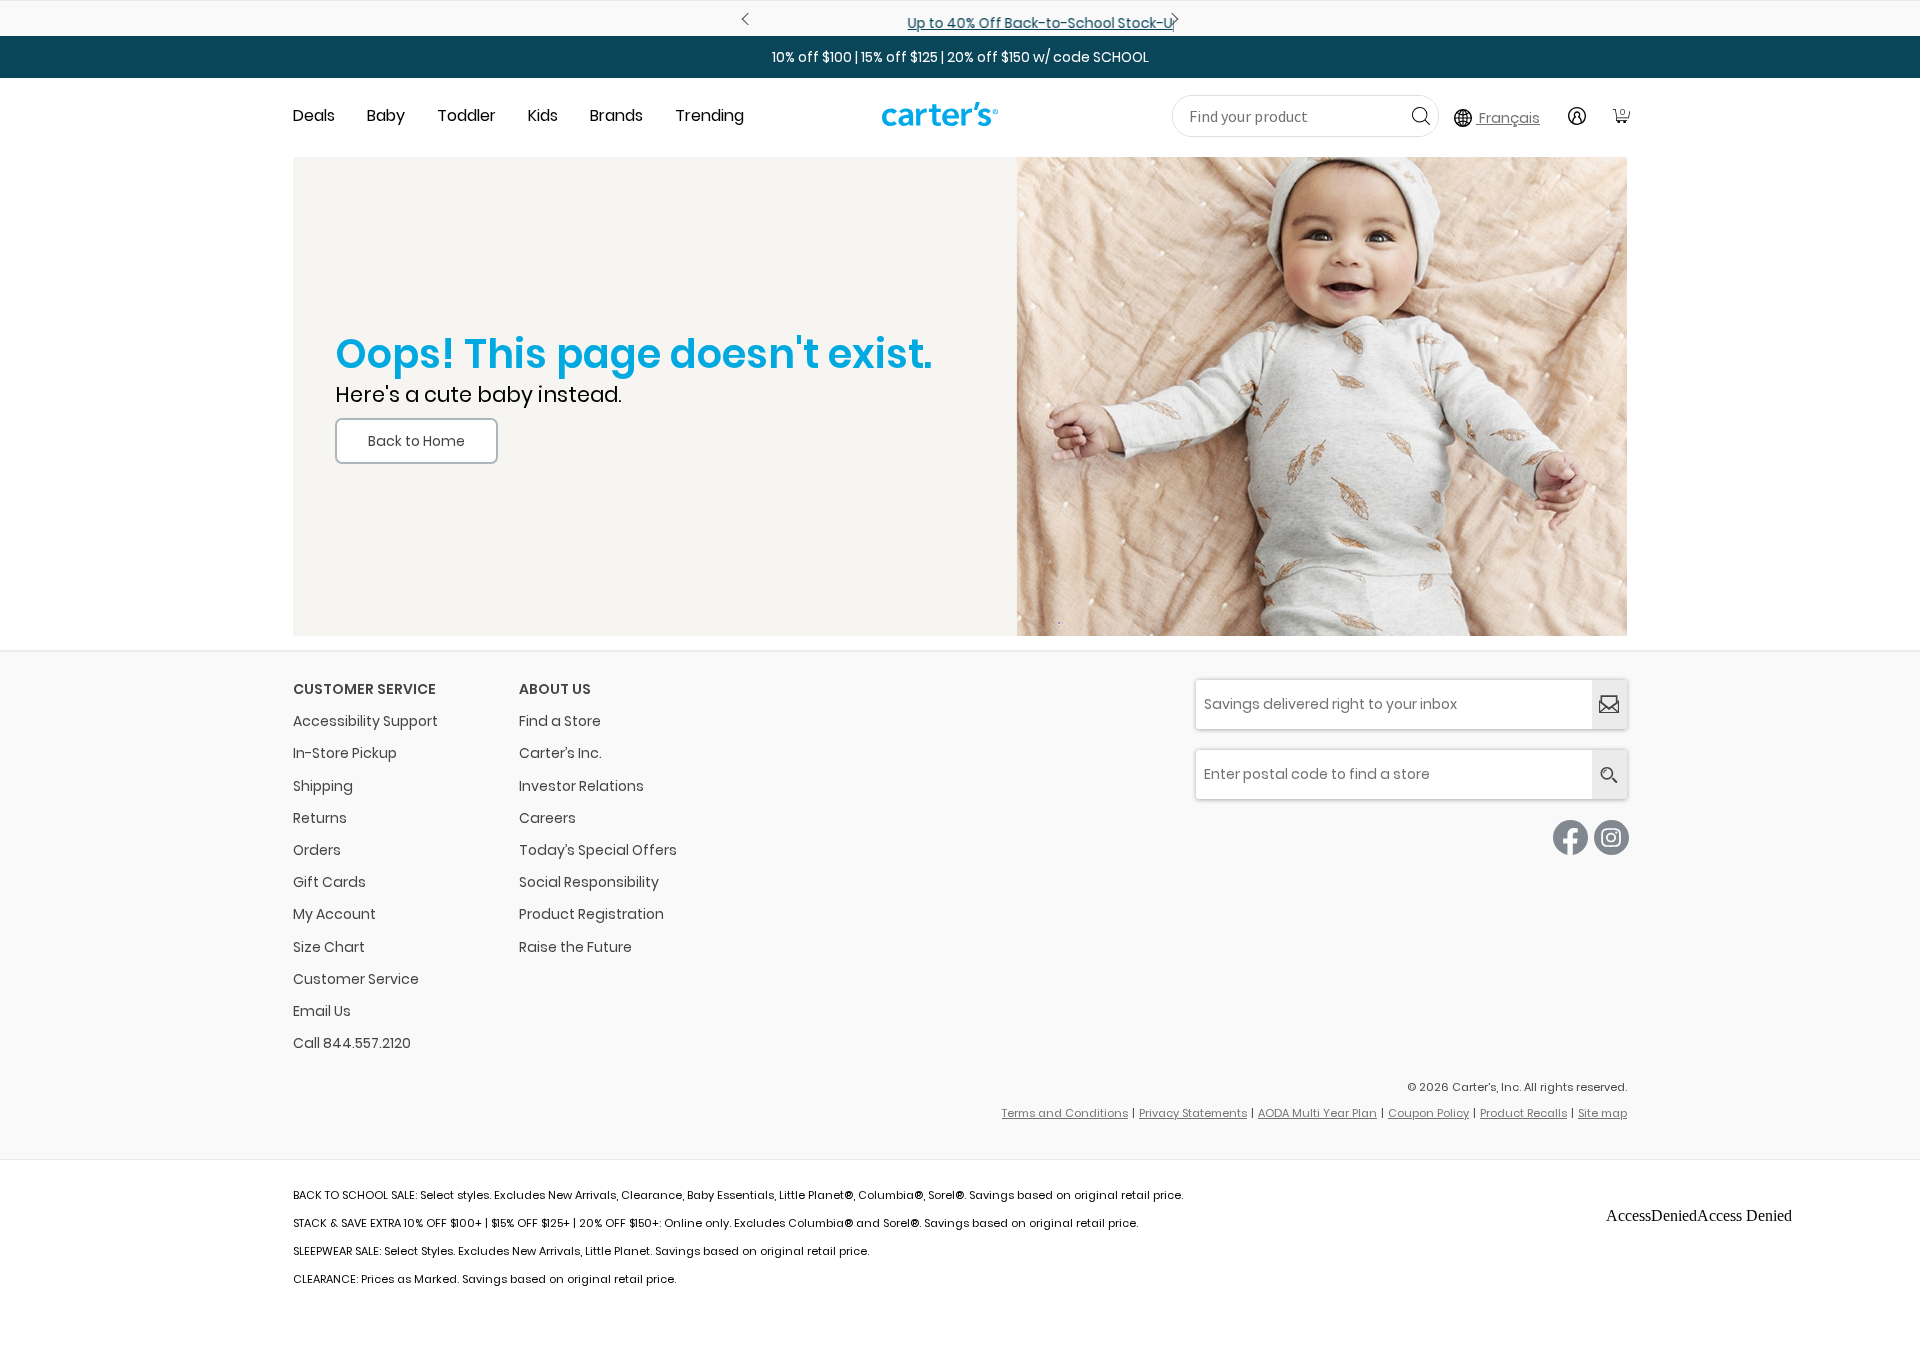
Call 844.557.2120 (352, 1043)
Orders (317, 850)
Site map (1602, 1113)
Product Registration (591, 914)
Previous (748, 19)
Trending (709, 115)
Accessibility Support (365, 721)
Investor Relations (581, 786)
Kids (543, 115)
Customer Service (356, 979)
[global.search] (1609, 774)
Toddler (466, 115)
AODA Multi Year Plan (1317, 1113)
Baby (386, 115)
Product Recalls (1523, 1113)
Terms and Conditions (1065, 1113)
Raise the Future (575, 947)
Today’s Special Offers (598, 850)
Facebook (1570, 837)
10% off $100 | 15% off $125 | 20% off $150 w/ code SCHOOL (960, 57)
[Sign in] (1577, 116)
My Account (334, 914)
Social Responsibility (589, 882)
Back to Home (416, 441)
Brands (616, 115)
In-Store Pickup (345, 753)
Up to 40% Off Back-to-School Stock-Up (960, 23)
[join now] (1609, 704)
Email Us (322, 1011)
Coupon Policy (1428, 1113)
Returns (320, 818)
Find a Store (560, 721)
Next (1172, 19)
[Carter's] (940, 122)
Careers (547, 818)
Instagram (1611, 837)
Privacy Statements (1193, 1113)
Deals (314, 115)
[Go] (1420, 115)
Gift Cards (329, 882)
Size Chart (329, 947)
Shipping (323, 786)
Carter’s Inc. (560, 753)
